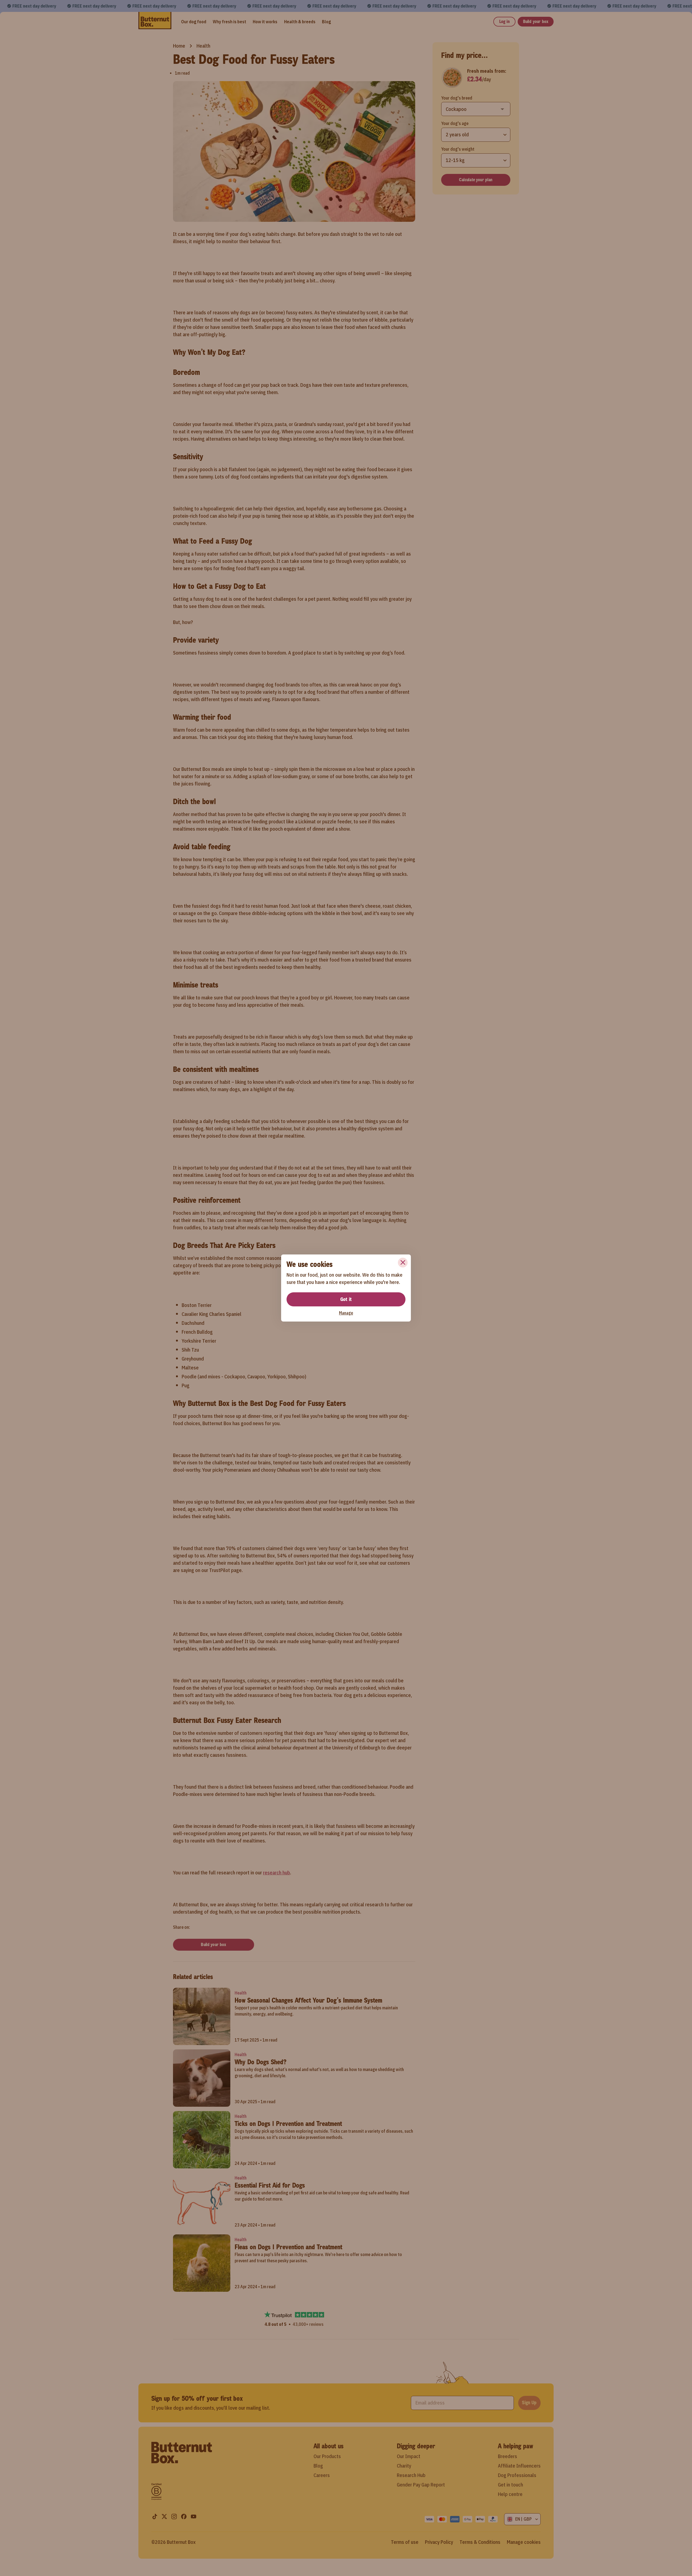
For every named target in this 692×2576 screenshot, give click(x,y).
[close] (403, 1263)
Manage (346, 1313)
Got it (346, 1299)
